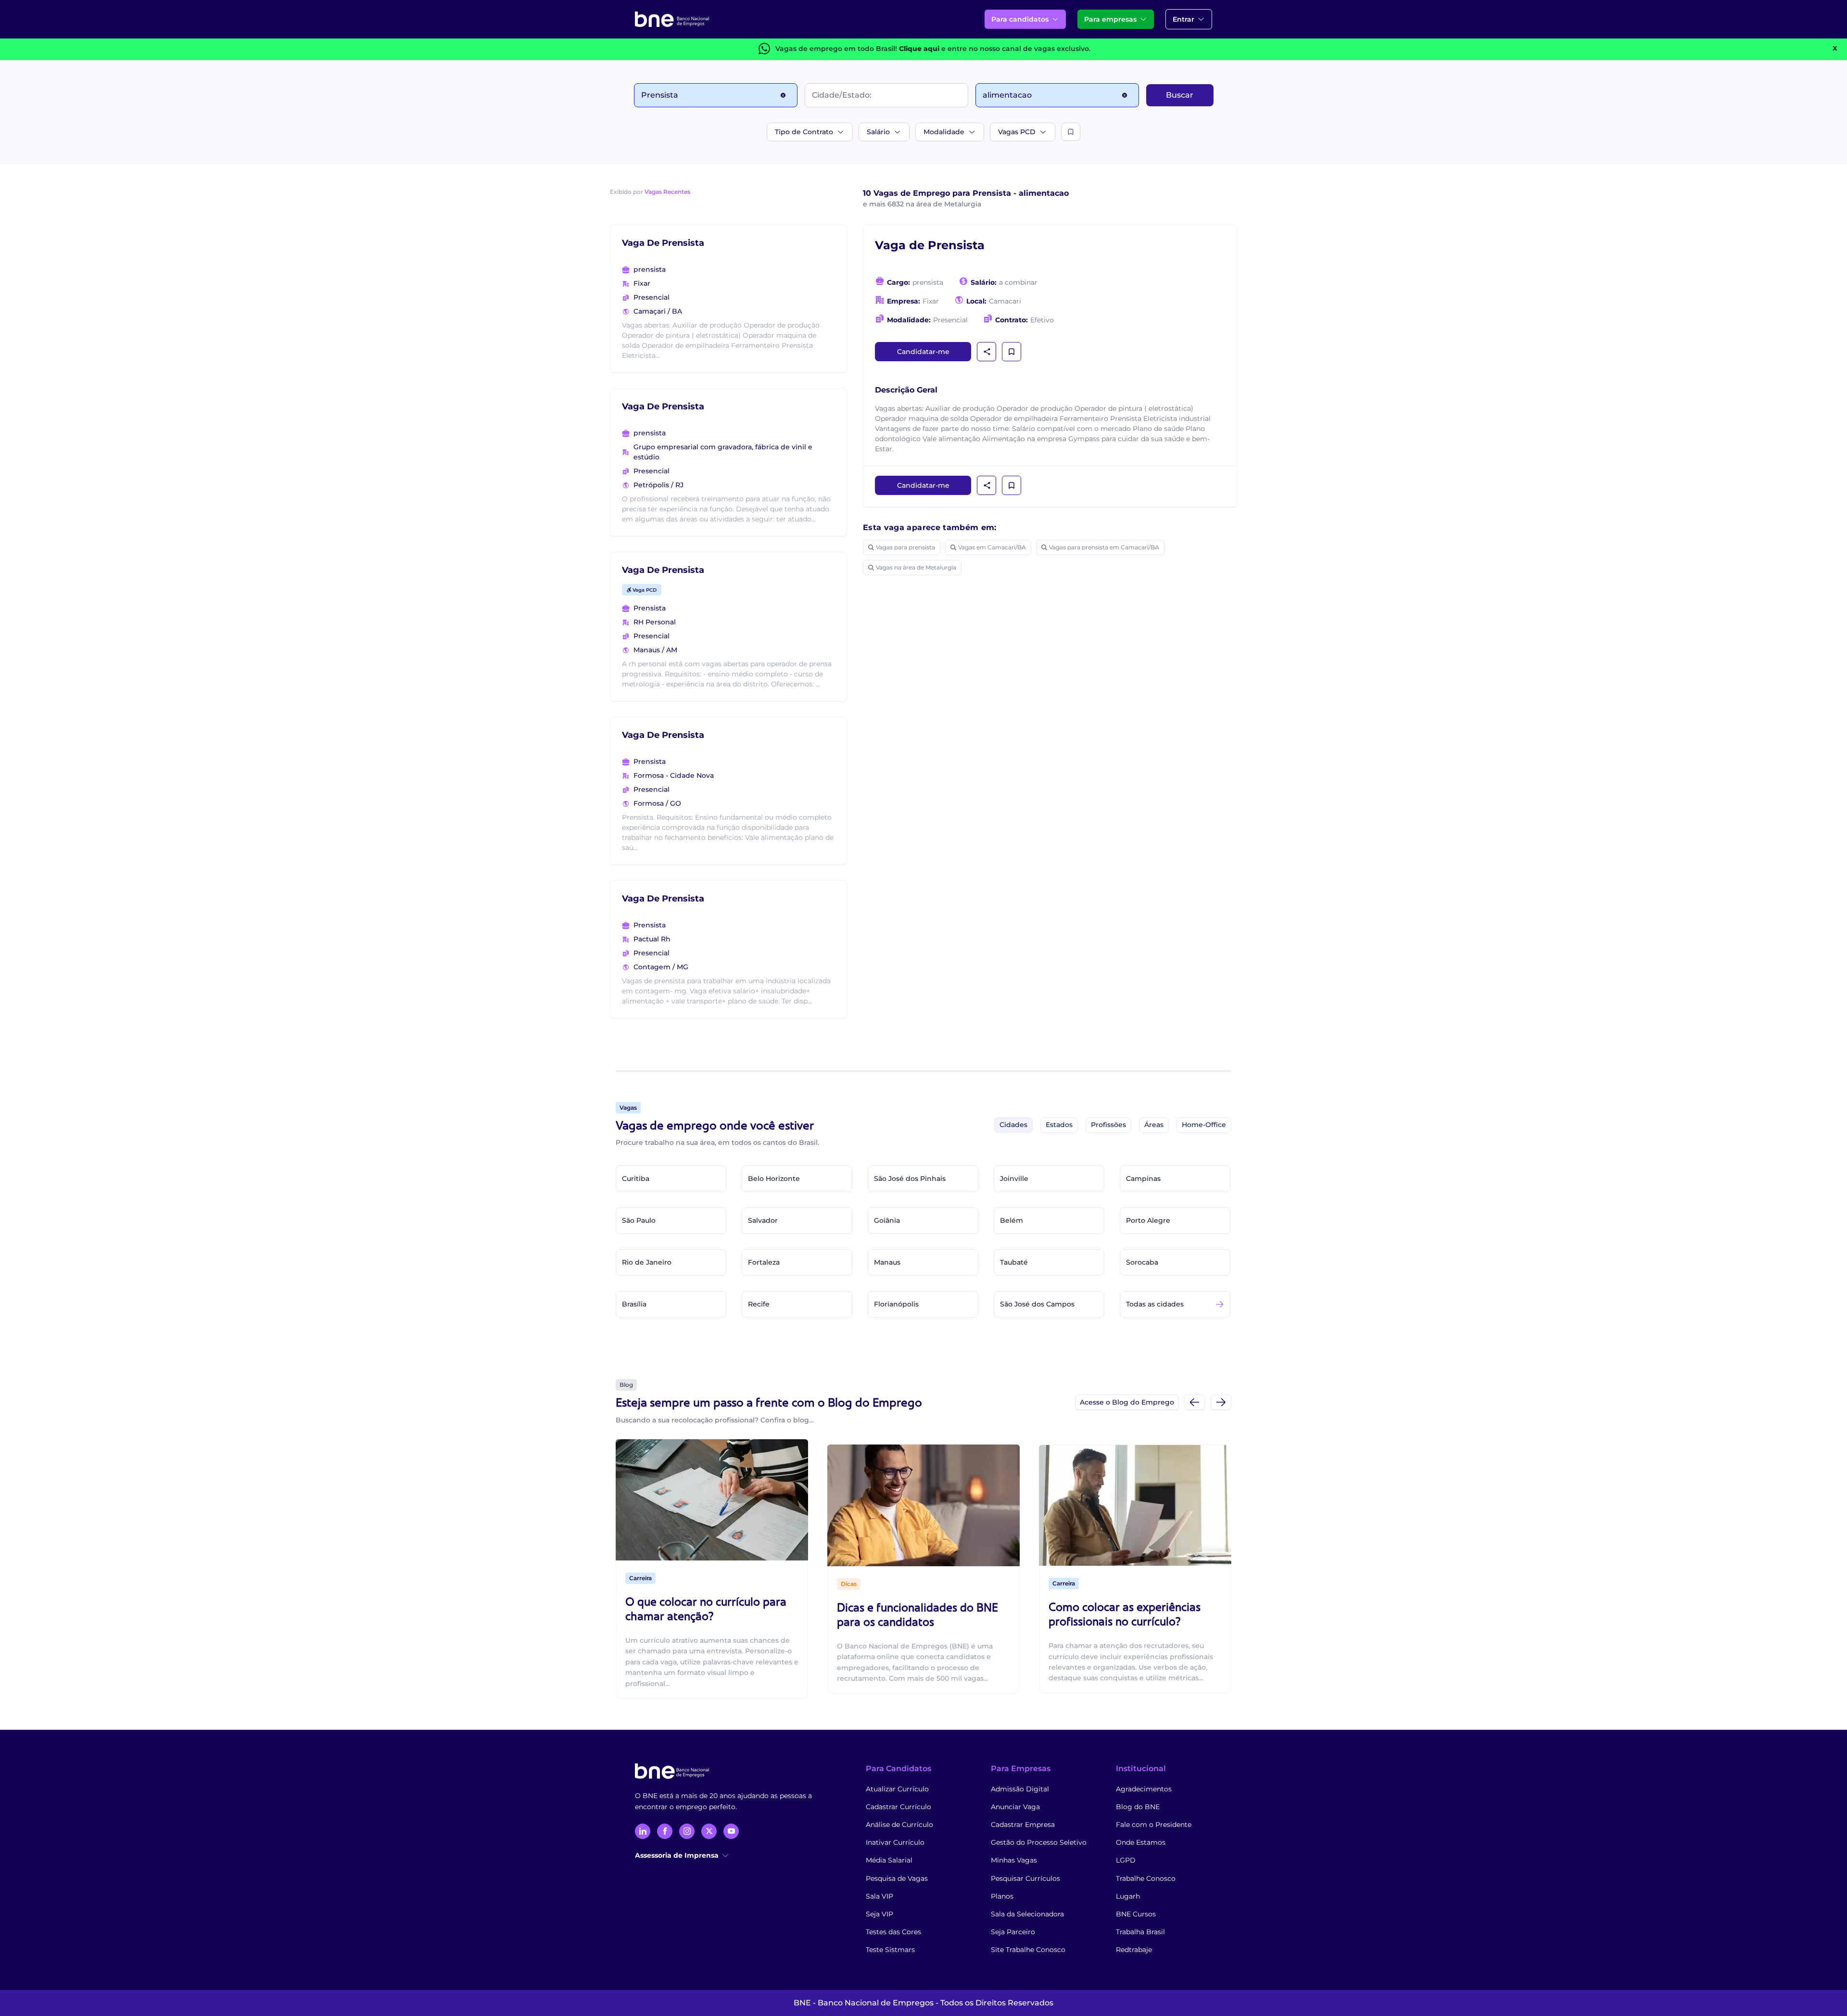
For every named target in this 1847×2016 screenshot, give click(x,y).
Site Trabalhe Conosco (1028, 1950)
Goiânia (887, 1220)
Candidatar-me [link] (923, 352)
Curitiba (636, 1179)
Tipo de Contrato (804, 132)
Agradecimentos (1144, 1789)
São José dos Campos (1037, 1304)
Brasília (634, 1304)
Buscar (1180, 95)
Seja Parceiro (1013, 1932)
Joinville (1014, 1179)
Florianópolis (896, 1304)
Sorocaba (1142, 1262)
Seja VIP (879, 1914)
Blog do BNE (1138, 1807)
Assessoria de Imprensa (677, 1855)
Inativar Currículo (895, 1842)
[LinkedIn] (643, 1831)
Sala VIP (879, 1896)
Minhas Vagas (1014, 1860)
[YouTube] (731, 1831)
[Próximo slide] (1221, 1402)
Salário (878, 132)
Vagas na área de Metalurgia (916, 567)
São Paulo (639, 1220)
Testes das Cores (893, 1932)
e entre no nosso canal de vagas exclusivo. (995, 49)
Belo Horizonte (774, 1179)
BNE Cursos (1136, 1914)
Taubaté (1014, 1262)
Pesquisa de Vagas (897, 1878)
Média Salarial (889, 1860)
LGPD (1126, 1860)
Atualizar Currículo (897, 1789)
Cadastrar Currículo (898, 1807)
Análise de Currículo (899, 1825)
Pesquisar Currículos (1025, 1878)
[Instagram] (687, 1831)
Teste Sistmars (890, 1950)
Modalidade (944, 132)
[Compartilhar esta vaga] (987, 352)
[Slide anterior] (1195, 1402)
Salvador (763, 1220)
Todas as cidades (1155, 1304)
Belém (1012, 1220)
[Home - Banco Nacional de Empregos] (672, 19)
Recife (759, 1304)
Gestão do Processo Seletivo (1039, 1842)
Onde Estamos (1141, 1842)
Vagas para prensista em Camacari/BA (1104, 547)
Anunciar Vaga (1015, 1807)
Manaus (887, 1262)
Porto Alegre (1148, 1220)
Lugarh (1128, 1896)
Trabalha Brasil (1140, 1932)
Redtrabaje (1134, 1950)
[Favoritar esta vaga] (1012, 352)
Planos (1002, 1896)
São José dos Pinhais (910, 1179)
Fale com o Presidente (1154, 1825)
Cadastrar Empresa (1023, 1825)
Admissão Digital (1020, 1789)
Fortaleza (764, 1262)
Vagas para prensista (905, 547)
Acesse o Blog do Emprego (1127, 1402)
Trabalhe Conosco (1146, 1878)
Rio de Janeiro (647, 1262)
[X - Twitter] (709, 1831)
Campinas (1143, 1179)
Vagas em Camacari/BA (992, 547)
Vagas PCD (1017, 132)
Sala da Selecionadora (1027, 1914)
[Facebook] (665, 1831)
